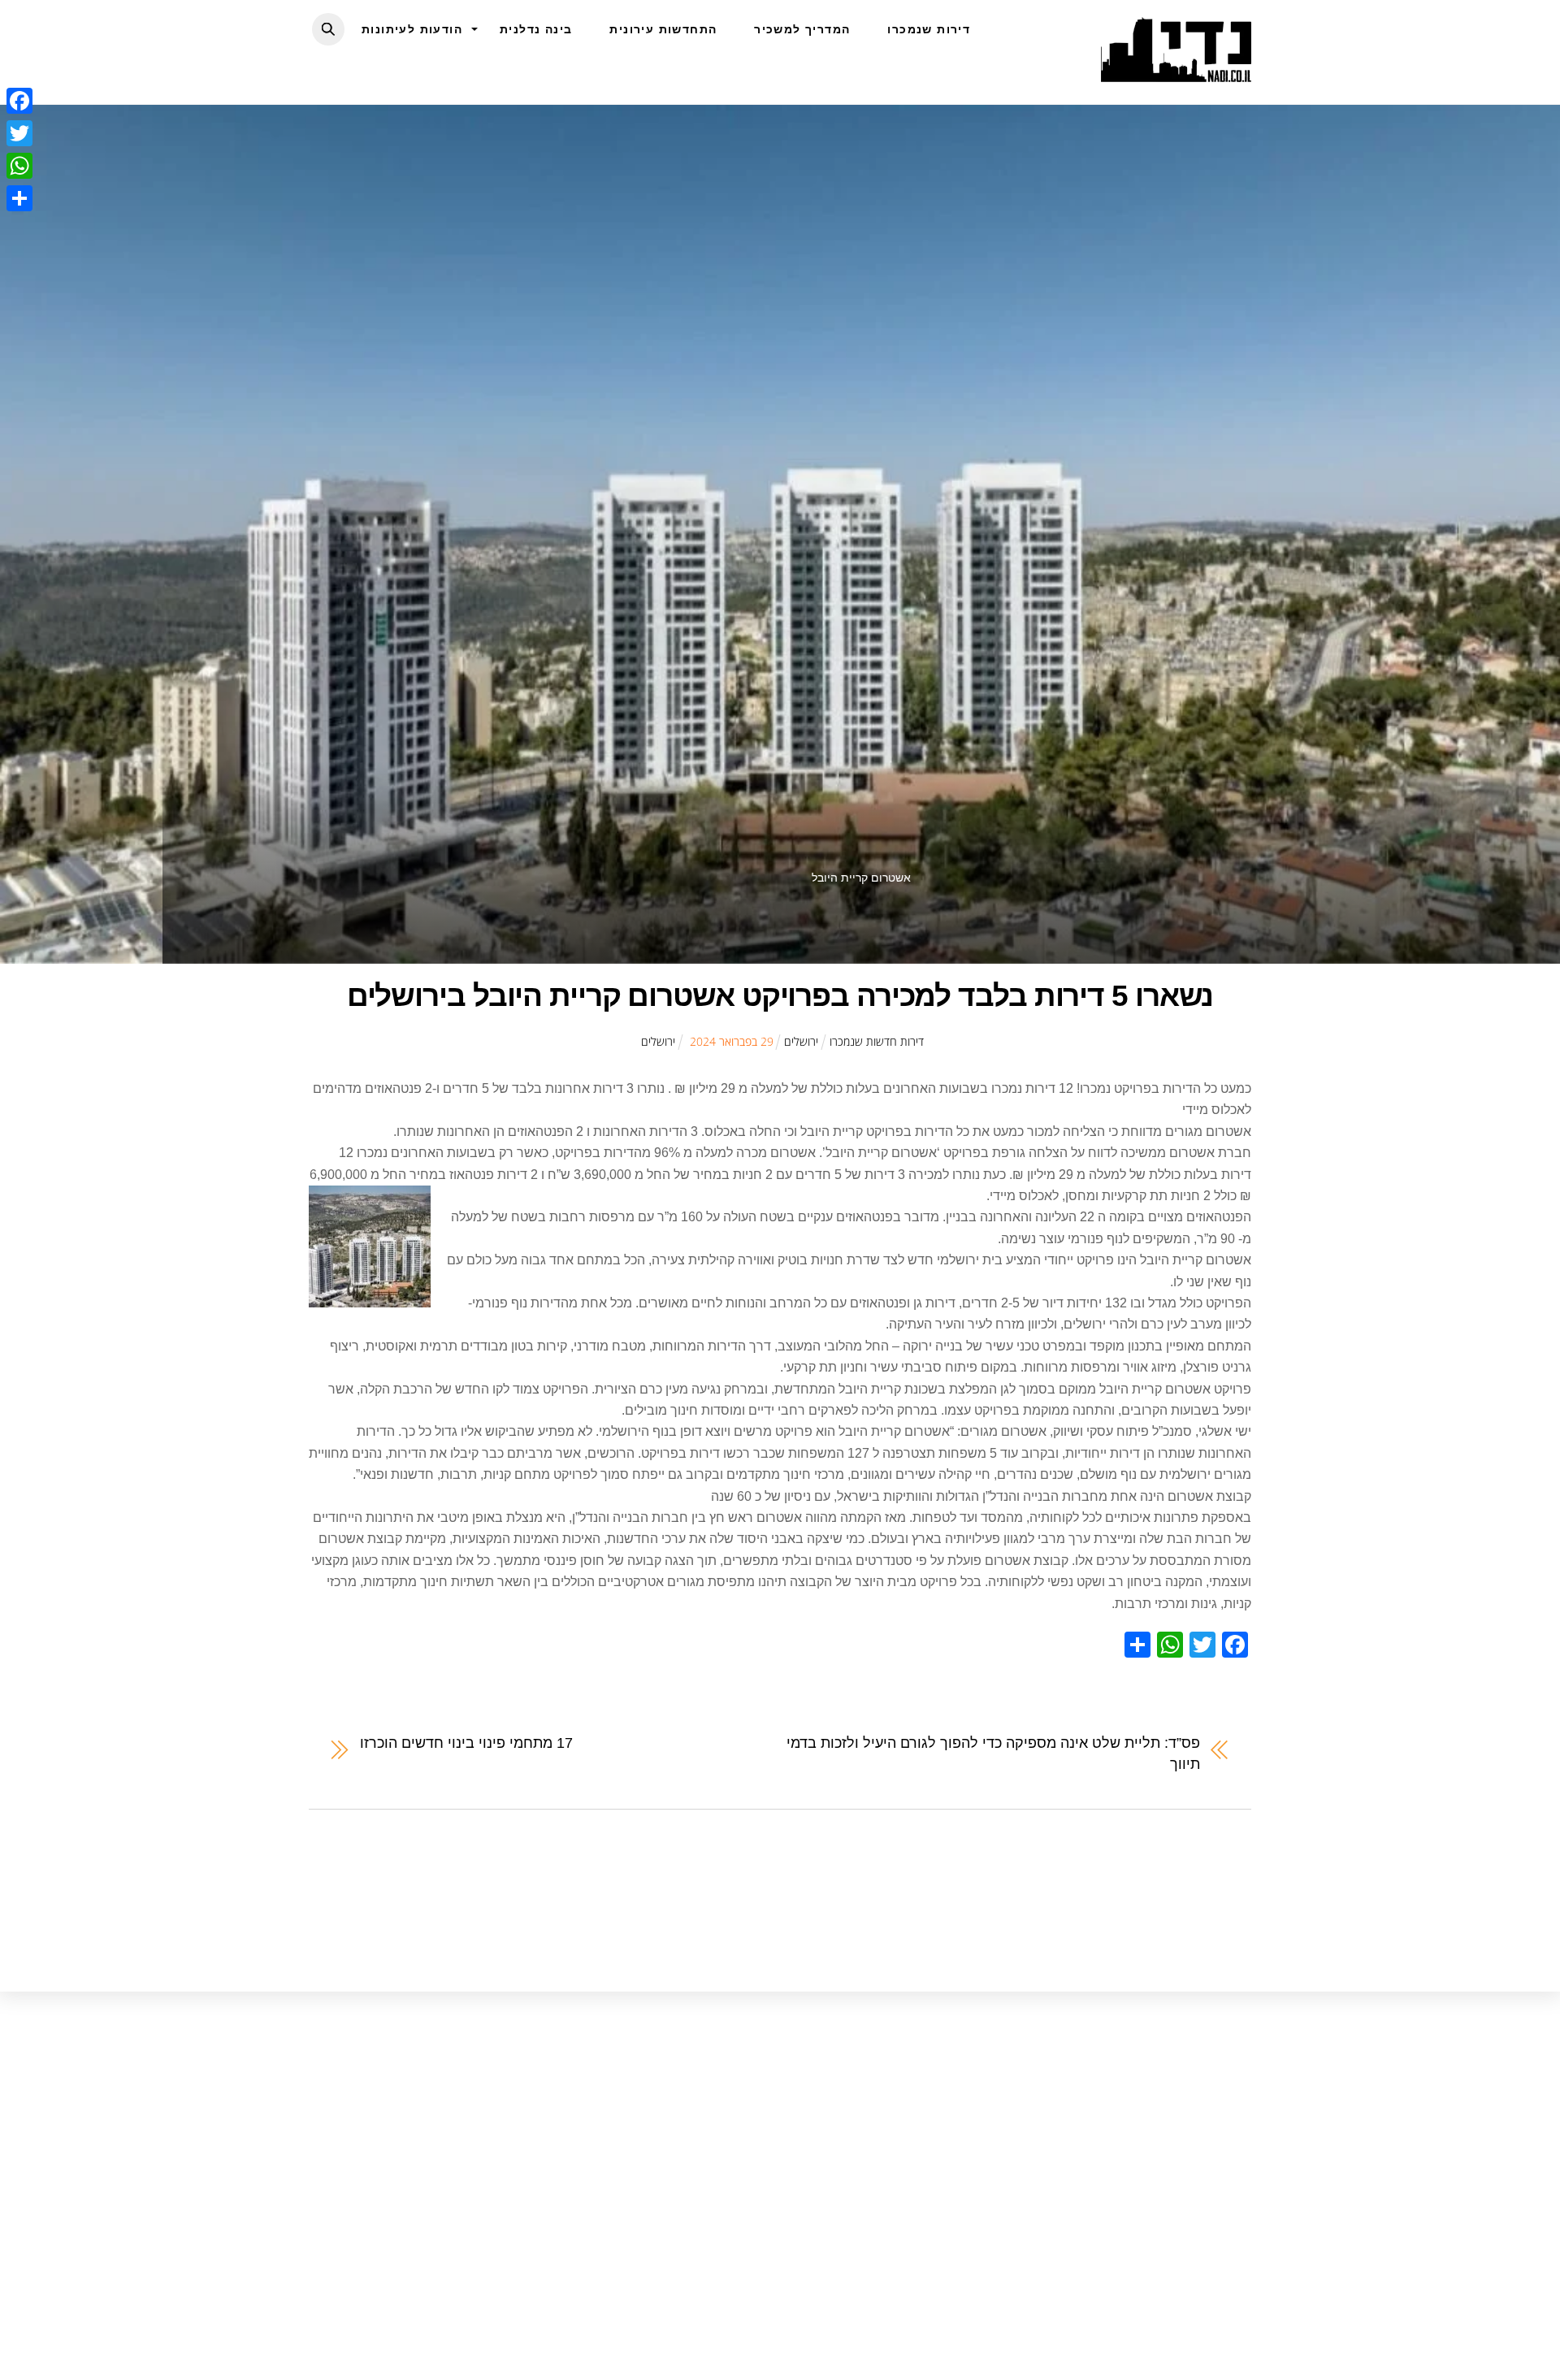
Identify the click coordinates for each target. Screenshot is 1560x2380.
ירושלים (801, 1041)
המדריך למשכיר (802, 29)
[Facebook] (19, 101)
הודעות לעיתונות (412, 29)
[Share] (19, 198)
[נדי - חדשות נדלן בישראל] (1176, 73)
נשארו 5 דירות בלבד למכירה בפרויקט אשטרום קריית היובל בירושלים (780, 996)
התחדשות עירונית (663, 29)
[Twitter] (19, 133)
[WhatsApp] (19, 166)
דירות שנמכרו (929, 29)
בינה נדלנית (536, 29)
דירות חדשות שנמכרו (877, 1041)
